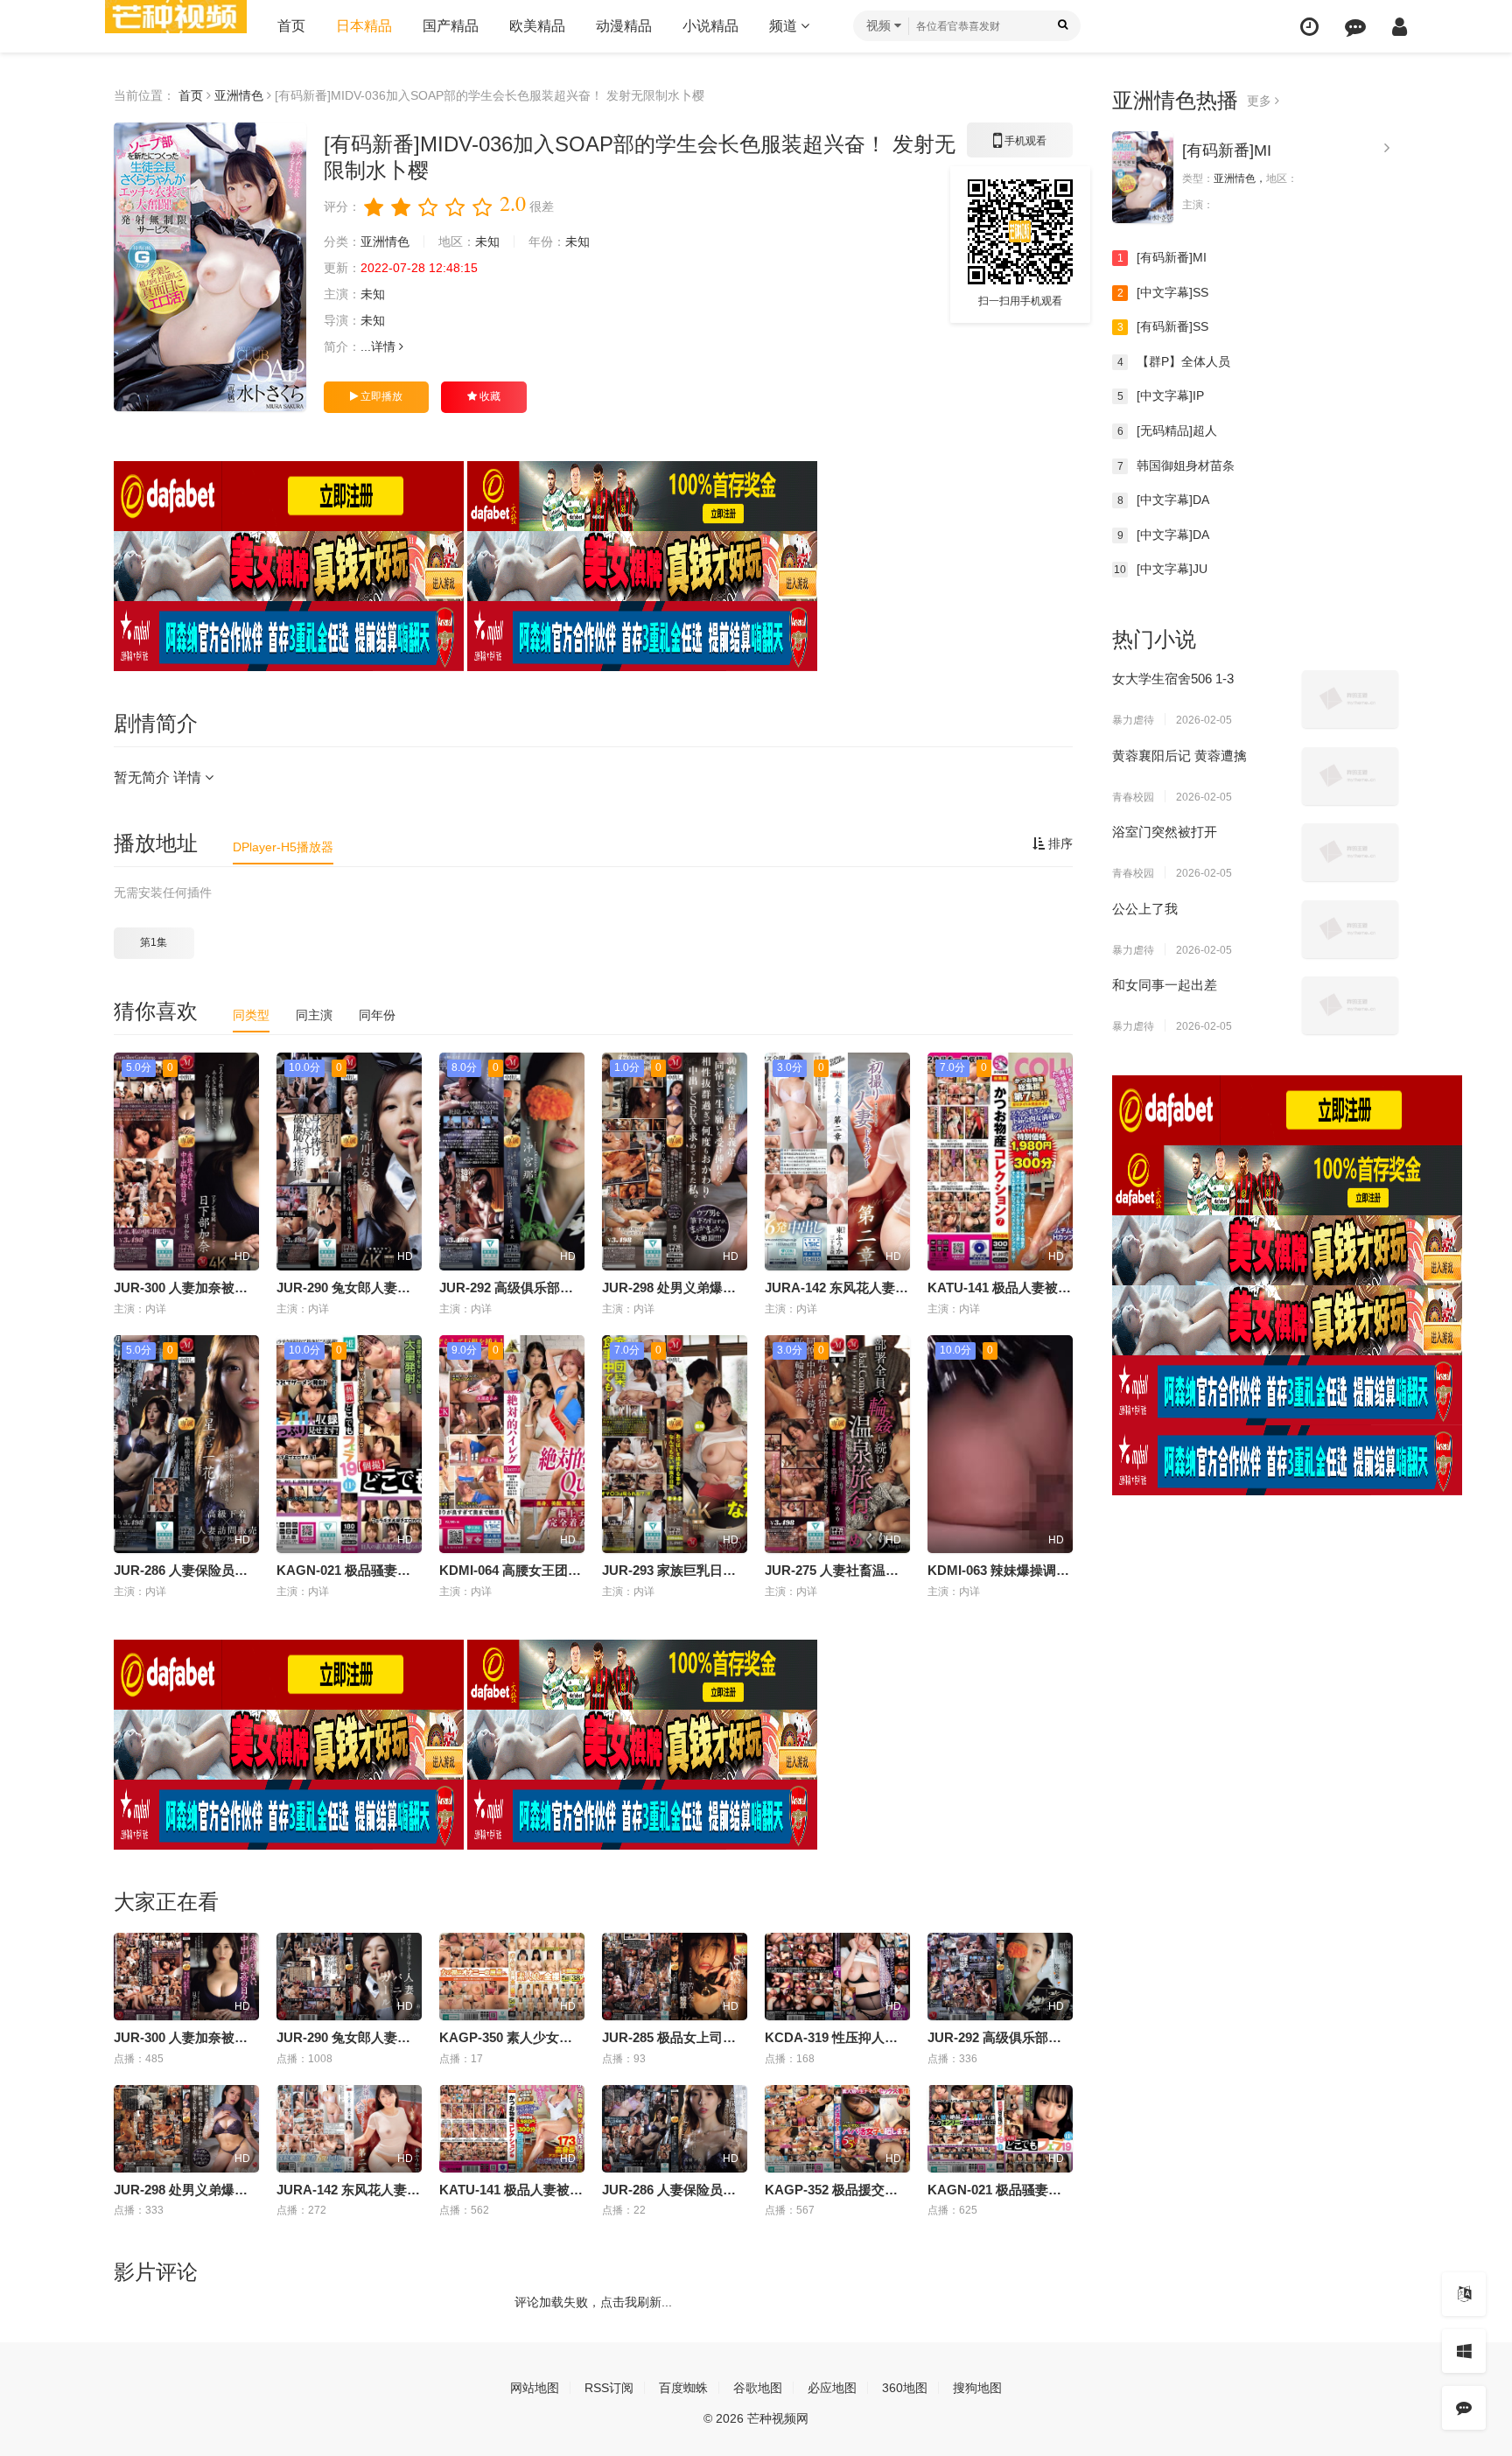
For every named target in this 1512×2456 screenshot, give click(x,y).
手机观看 (1020, 146)
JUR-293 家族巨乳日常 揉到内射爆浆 (710, 1570)
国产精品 (451, 26)
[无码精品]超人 (1168, 430)
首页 (291, 26)
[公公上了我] (1350, 929)
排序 (1059, 843)
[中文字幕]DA (1164, 500)
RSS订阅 (609, 2388)
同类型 (251, 1015)
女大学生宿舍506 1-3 (1173, 679)
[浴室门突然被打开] (1350, 852)
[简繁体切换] (1464, 2294)
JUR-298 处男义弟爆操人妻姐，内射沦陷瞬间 (735, 1287)
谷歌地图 (758, 2388)
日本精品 (364, 26)
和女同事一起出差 (1165, 985)
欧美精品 (537, 26)
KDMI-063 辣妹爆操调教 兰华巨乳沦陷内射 (1053, 1570)
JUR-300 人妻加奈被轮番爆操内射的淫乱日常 (246, 1287)
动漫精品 (624, 26)
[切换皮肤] (1464, 2351)
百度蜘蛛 (683, 2388)
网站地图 (535, 2388)
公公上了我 (1145, 909)
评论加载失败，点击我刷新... (593, 2302)
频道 (785, 26)
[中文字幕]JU (1161, 569)
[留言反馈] (1355, 27)
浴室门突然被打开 (1165, 832)
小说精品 (710, 26)
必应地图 (832, 2388)
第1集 (154, 942)
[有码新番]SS (1163, 326)
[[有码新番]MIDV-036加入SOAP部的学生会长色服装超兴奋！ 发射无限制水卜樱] (210, 267)
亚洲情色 (239, 95)
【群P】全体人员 (1174, 361)
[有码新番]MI (1227, 150)
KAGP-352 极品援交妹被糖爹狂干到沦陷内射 (897, 2190)
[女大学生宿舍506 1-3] (1350, 699)
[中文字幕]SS (1163, 292)
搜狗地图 (977, 2388)
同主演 (314, 1015)
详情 (385, 346)
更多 (1261, 101)
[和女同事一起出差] (1350, 1005)
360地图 (905, 2388)
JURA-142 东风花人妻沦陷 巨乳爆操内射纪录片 (904, 1287)
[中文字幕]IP (1161, 395)
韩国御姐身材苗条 (1176, 465)
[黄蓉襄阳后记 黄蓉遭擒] (1350, 776)
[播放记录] (1309, 27)
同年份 (377, 1015)
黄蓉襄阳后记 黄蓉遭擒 (1179, 756)
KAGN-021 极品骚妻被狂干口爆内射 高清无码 (411, 1570)
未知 (487, 241)
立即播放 (380, 396)
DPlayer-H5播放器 (283, 847)
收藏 (489, 396)
